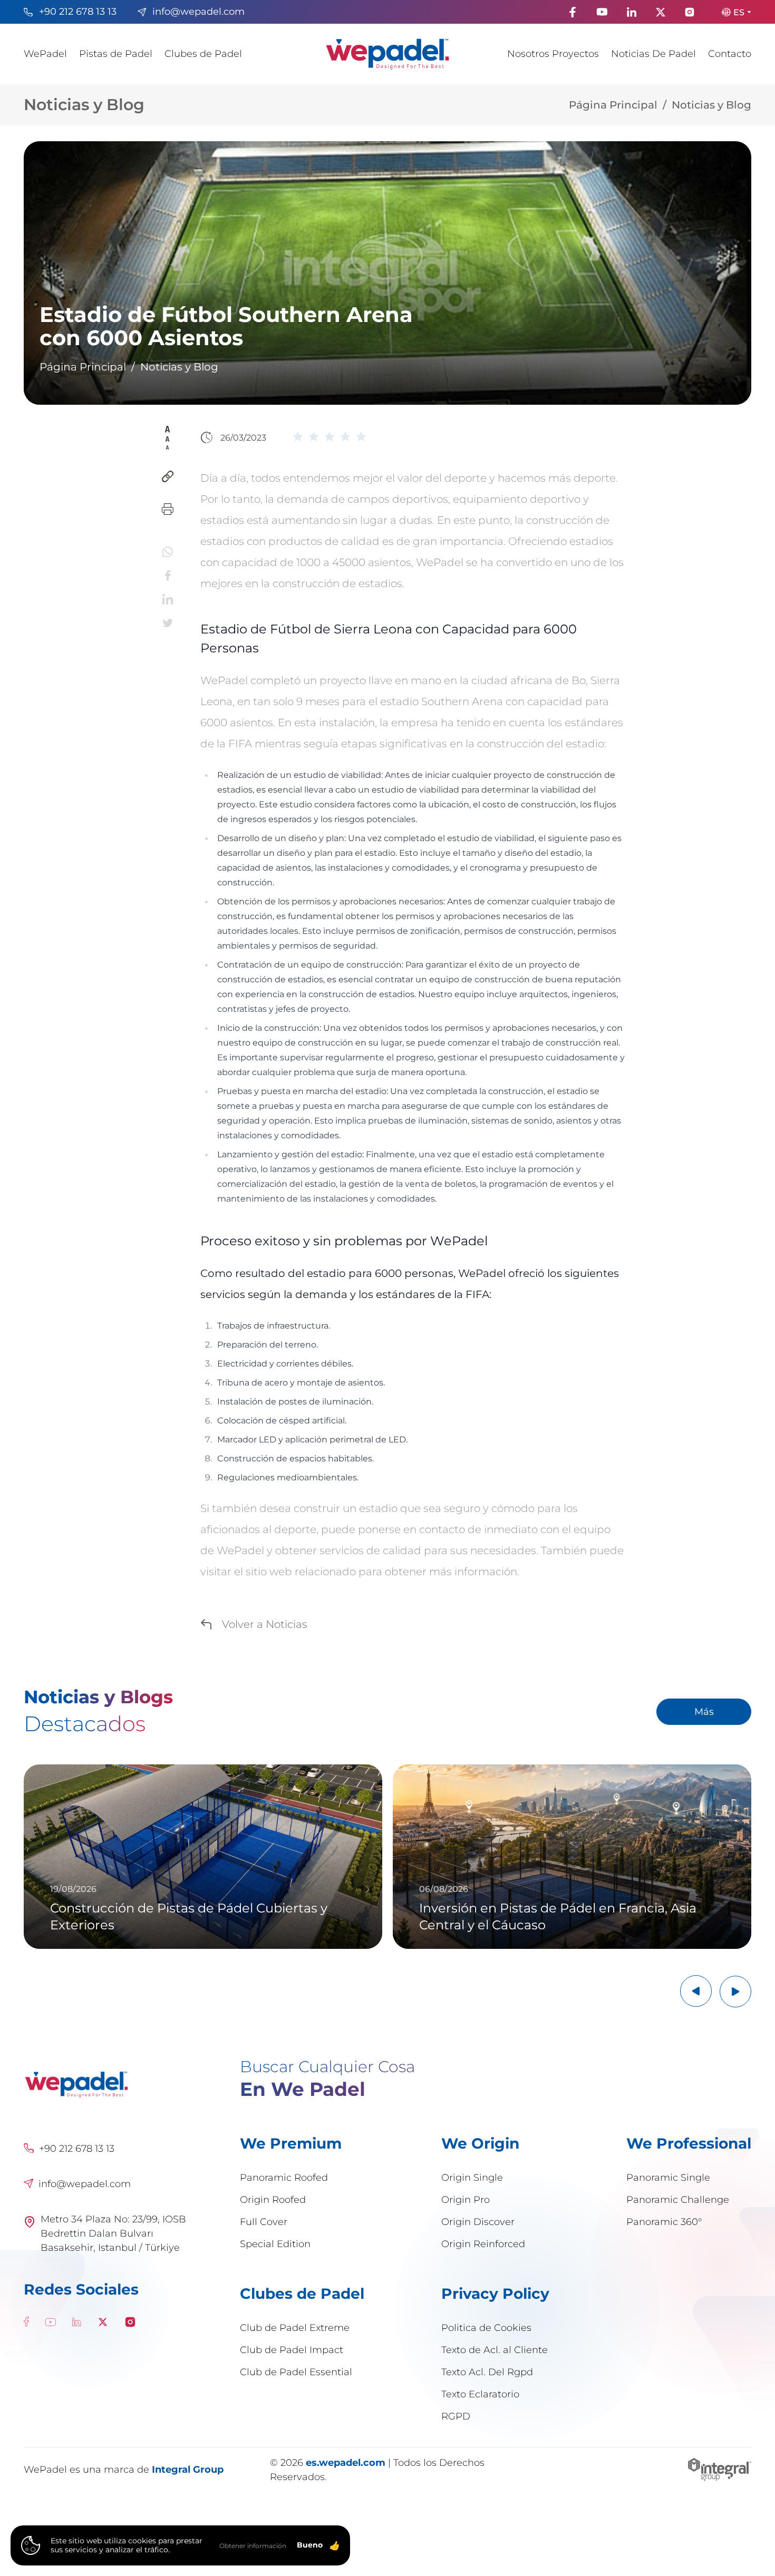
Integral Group (188, 2469)
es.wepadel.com (346, 2462)
